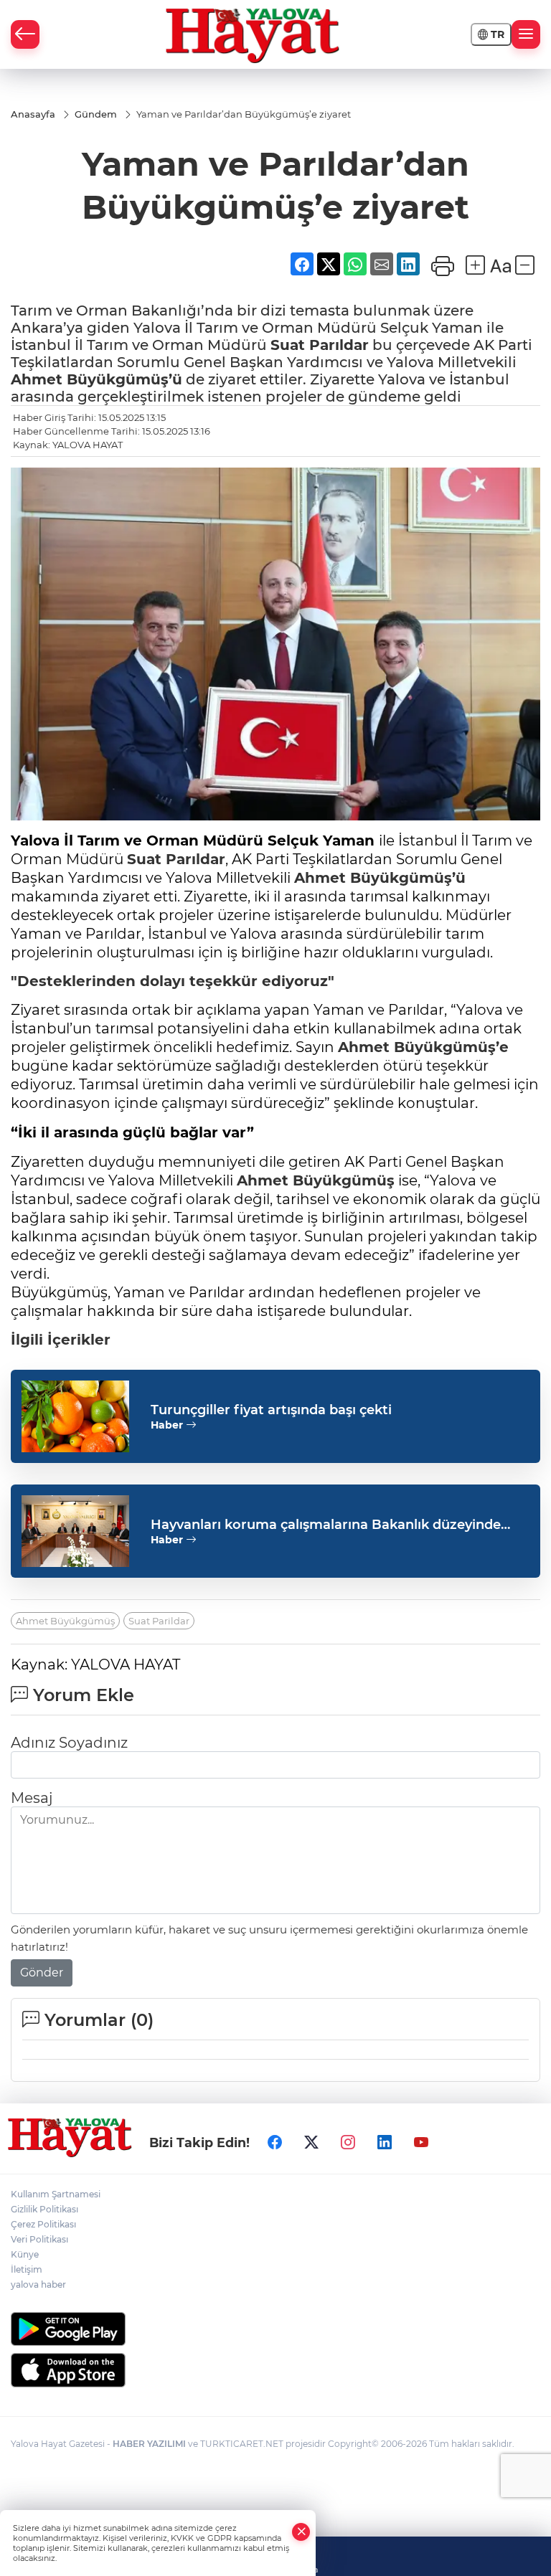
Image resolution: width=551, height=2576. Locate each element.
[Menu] (526, 34)
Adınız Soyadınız (69, 1743)
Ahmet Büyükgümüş (316, 1180)
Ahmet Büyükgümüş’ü (96, 379)
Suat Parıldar (320, 345)
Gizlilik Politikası (44, 2209)
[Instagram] (348, 2142)
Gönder (42, 1973)
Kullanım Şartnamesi (56, 2194)
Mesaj (32, 1798)
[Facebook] (275, 2142)
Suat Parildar (159, 1621)
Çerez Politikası (43, 2224)
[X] (311, 2142)
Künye (25, 2254)
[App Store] (275, 2370)
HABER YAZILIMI (149, 2444)
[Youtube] (421, 2142)
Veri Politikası (39, 2239)
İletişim (27, 2269)
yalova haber (38, 2284)
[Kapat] (301, 2532)
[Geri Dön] (25, 34)
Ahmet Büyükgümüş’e (423, 1047)
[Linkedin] (385, 2142)
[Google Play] (275, 2329)
